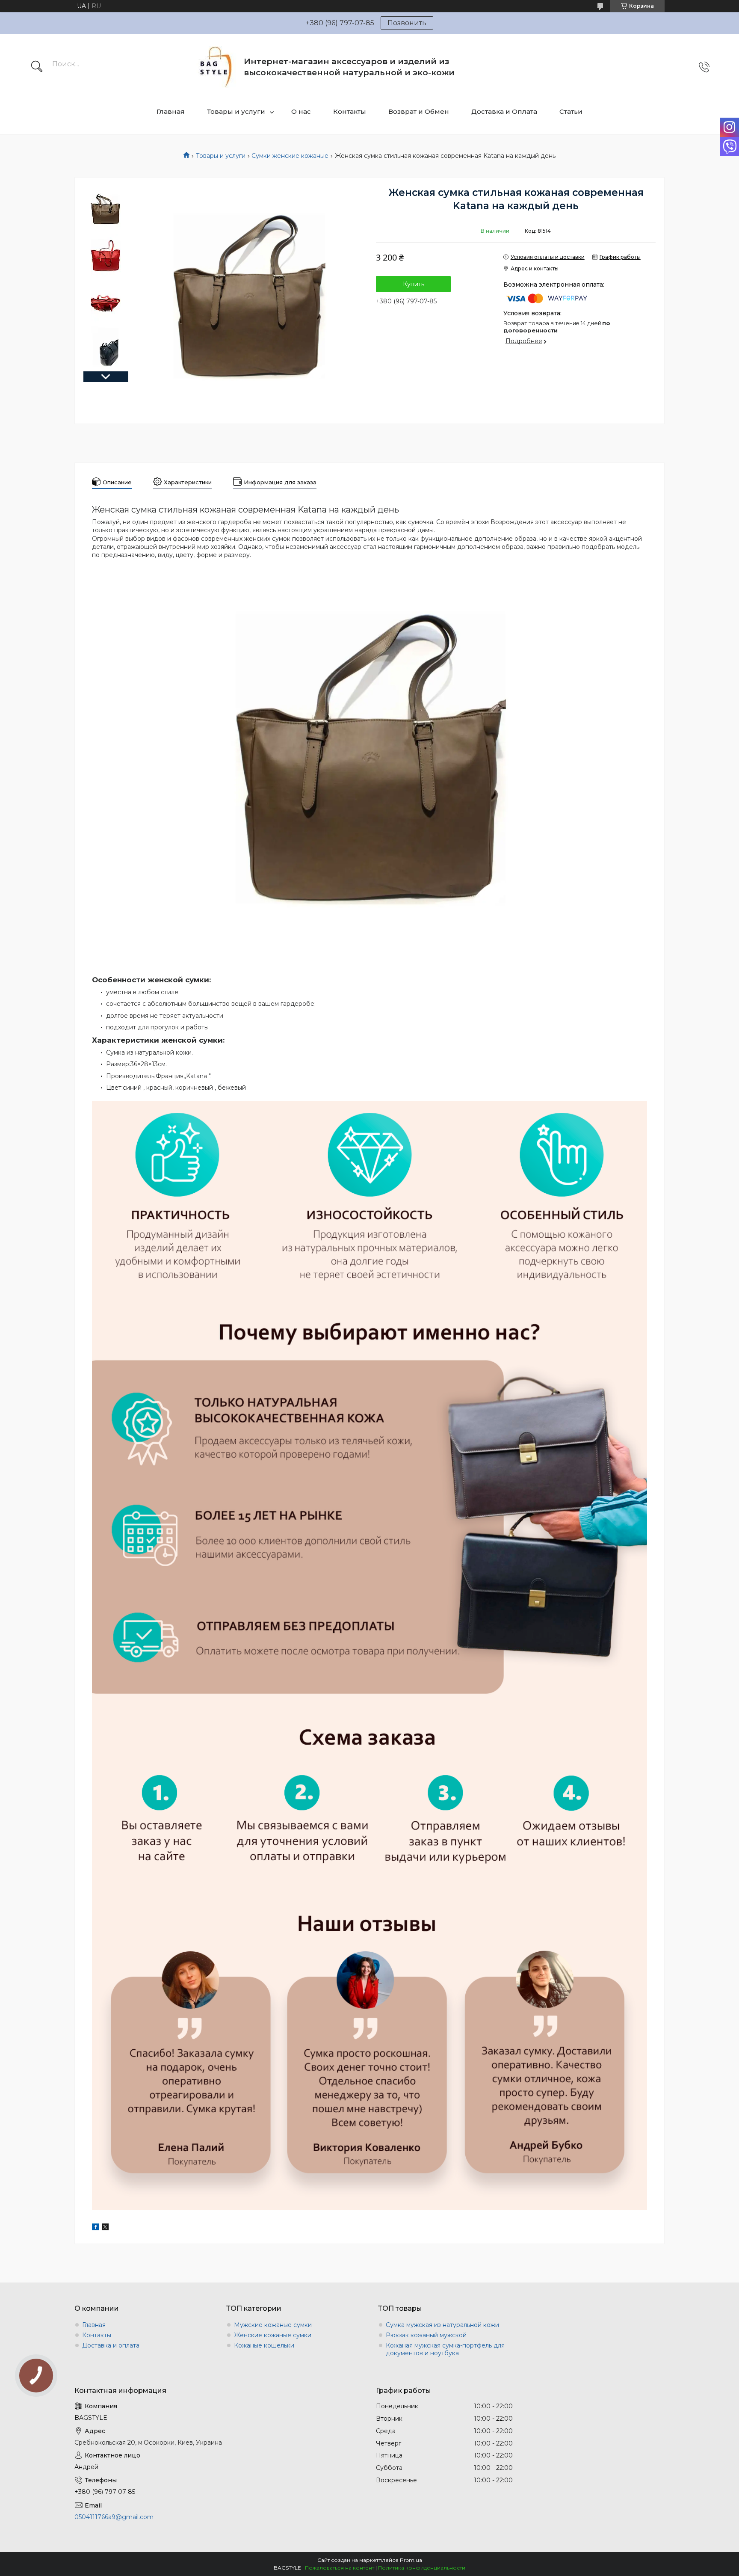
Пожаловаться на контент (340, 2568)
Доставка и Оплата (504, 111)
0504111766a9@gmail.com (114, 2517)
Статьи (571, 111)
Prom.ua (411, 2560)
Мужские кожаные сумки (273, 2325)
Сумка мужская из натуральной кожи (442, 2325)
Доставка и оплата (111, 2345)
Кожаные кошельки (264, 2345)
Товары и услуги (236, 111)
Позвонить (407, 23)
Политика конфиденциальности (422, 2568)
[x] (105, 2228)
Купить (414, 284)
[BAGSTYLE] (216, 67)
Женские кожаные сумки (273, 2335)
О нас (301, 111)
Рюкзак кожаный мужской (426, 2335)
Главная (171, 111)
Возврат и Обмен (419, 111)
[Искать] (37, 67)
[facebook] (96, 2228)
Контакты (350, 111)
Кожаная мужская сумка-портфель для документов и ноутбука (445, 2349)
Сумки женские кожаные (290, 156)
